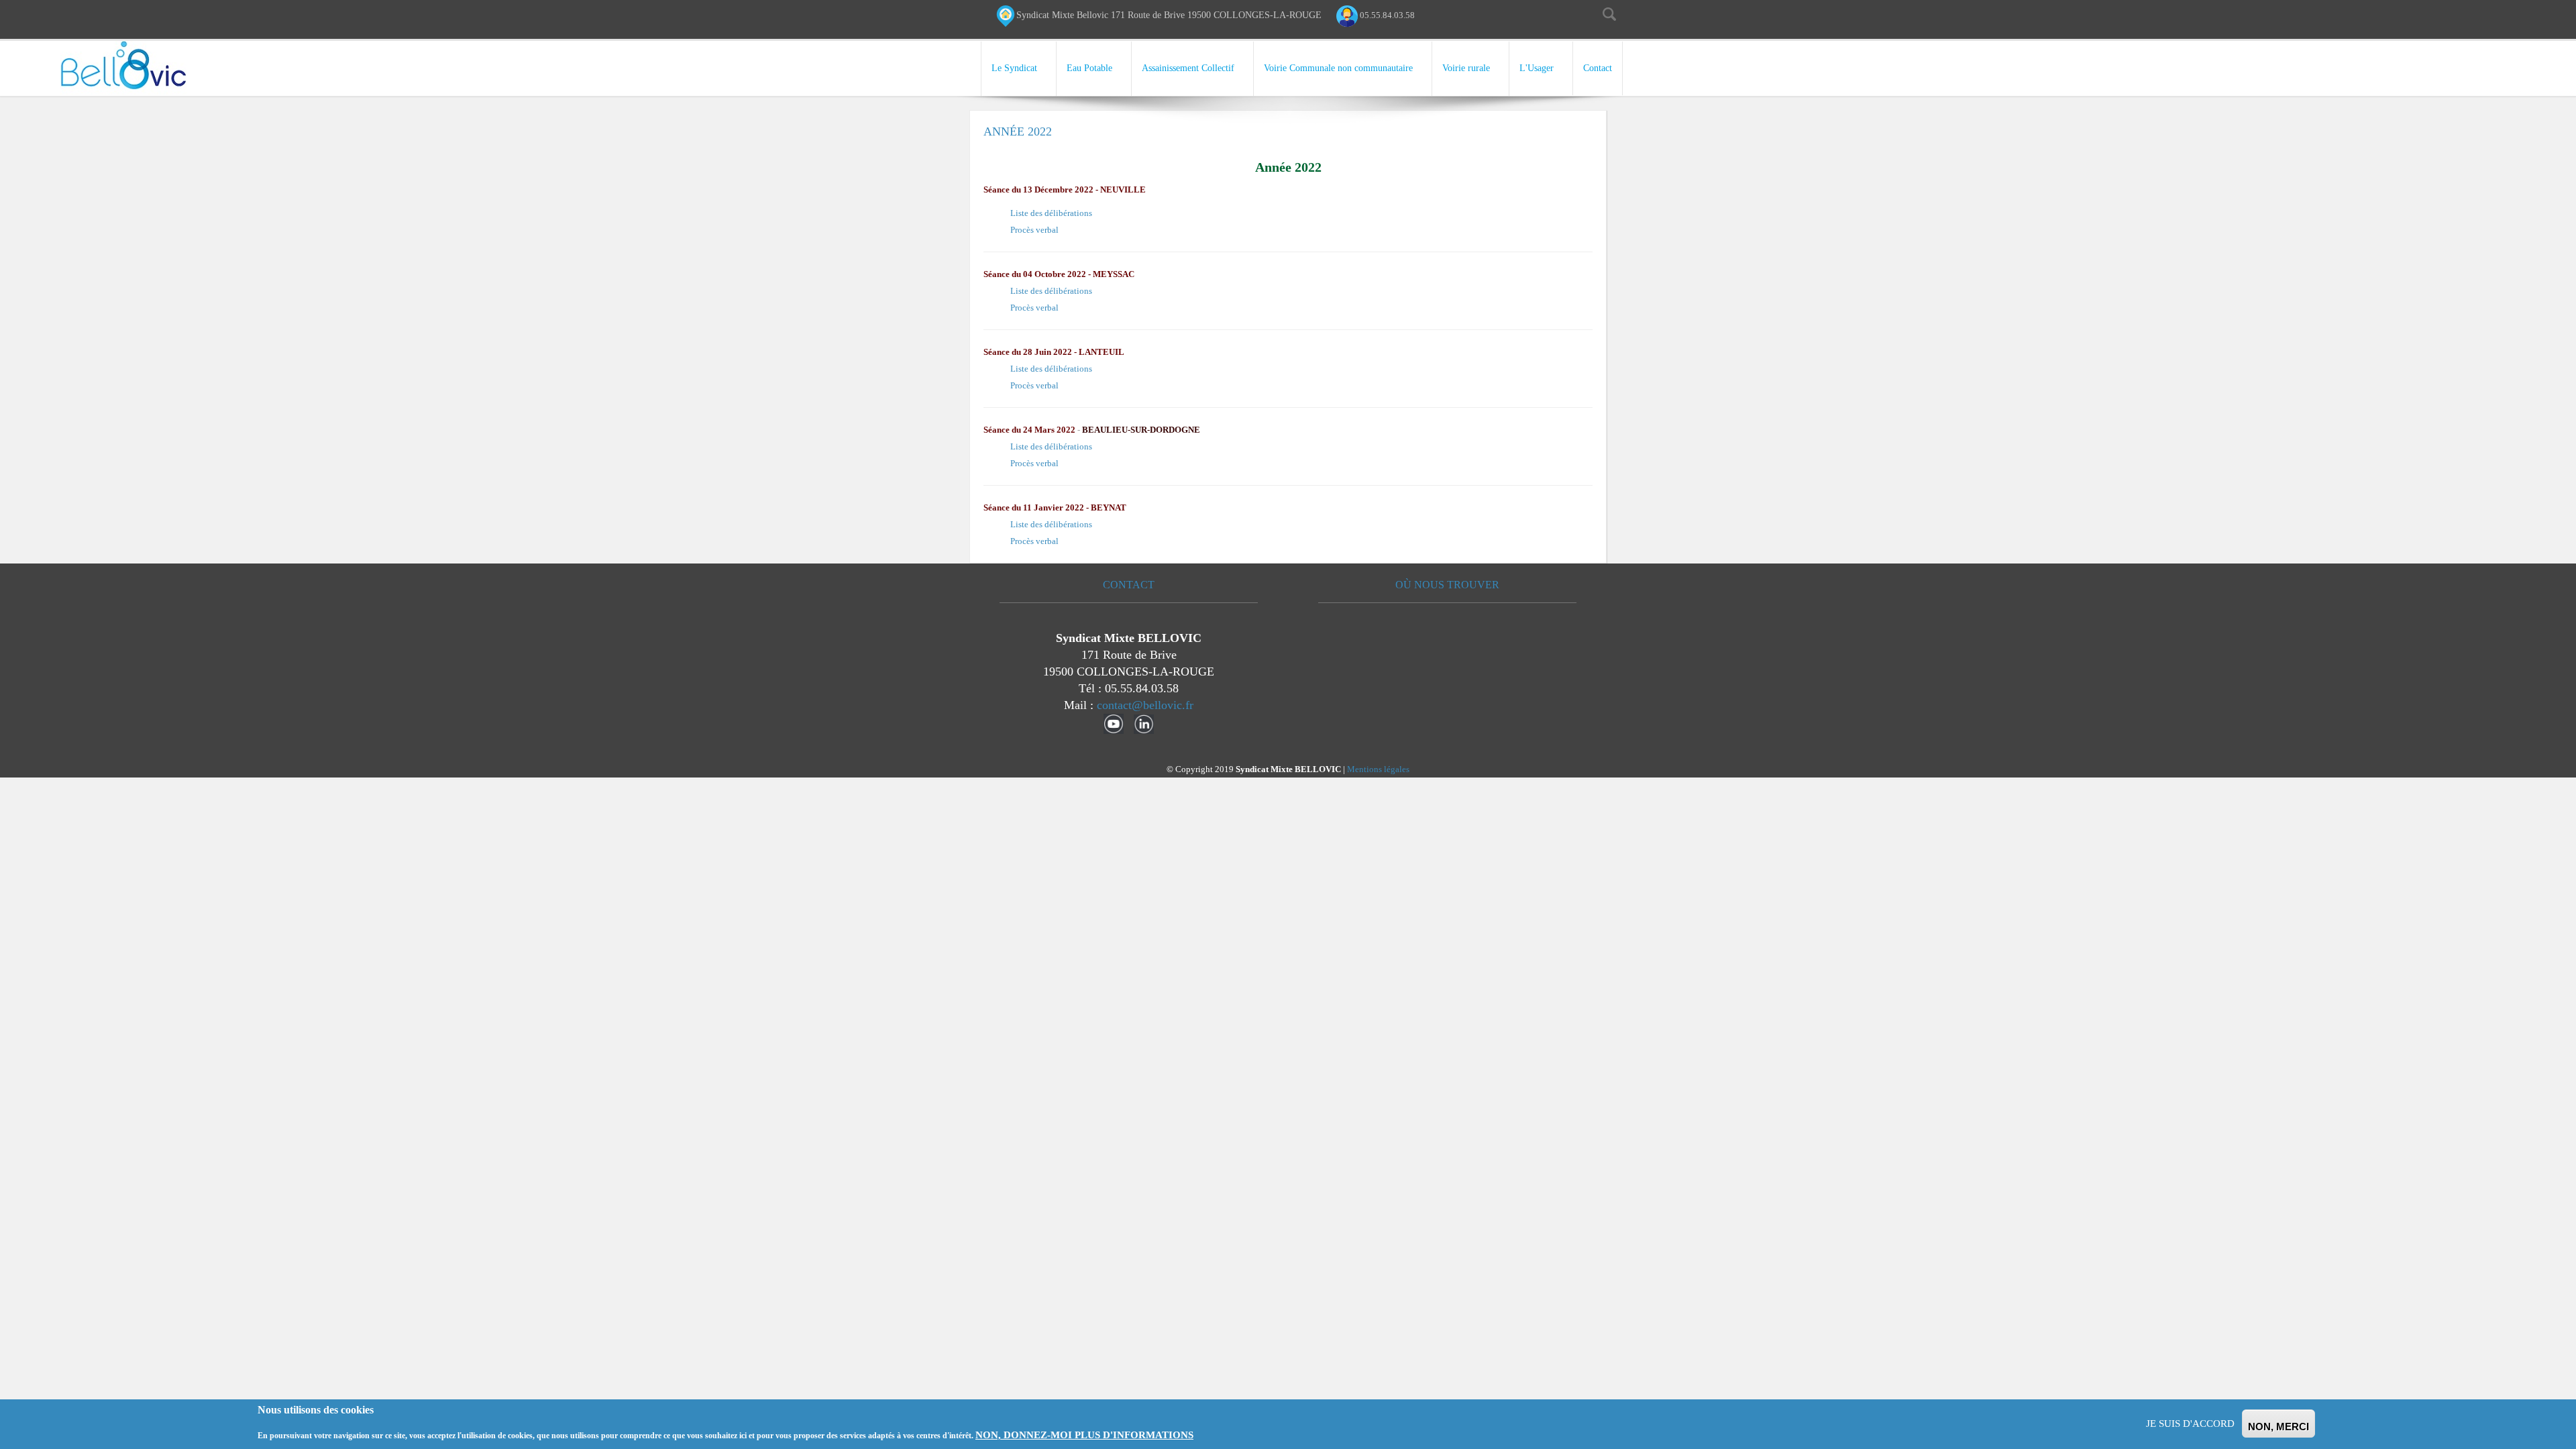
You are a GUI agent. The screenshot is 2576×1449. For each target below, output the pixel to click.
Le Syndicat (1014, 68)
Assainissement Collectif (1188, 68)
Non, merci (2278, 1427)
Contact (1598, 68)
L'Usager (1537, 68)
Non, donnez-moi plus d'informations (1084, 1435)
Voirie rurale (1466, 68)
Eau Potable (1089, 68)
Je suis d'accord (2190, 1424)
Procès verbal (1034, 230)
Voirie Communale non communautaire (1338, 68)
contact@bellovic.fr (1145, 705)
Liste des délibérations (1051, 213)
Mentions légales (1378, 769)
